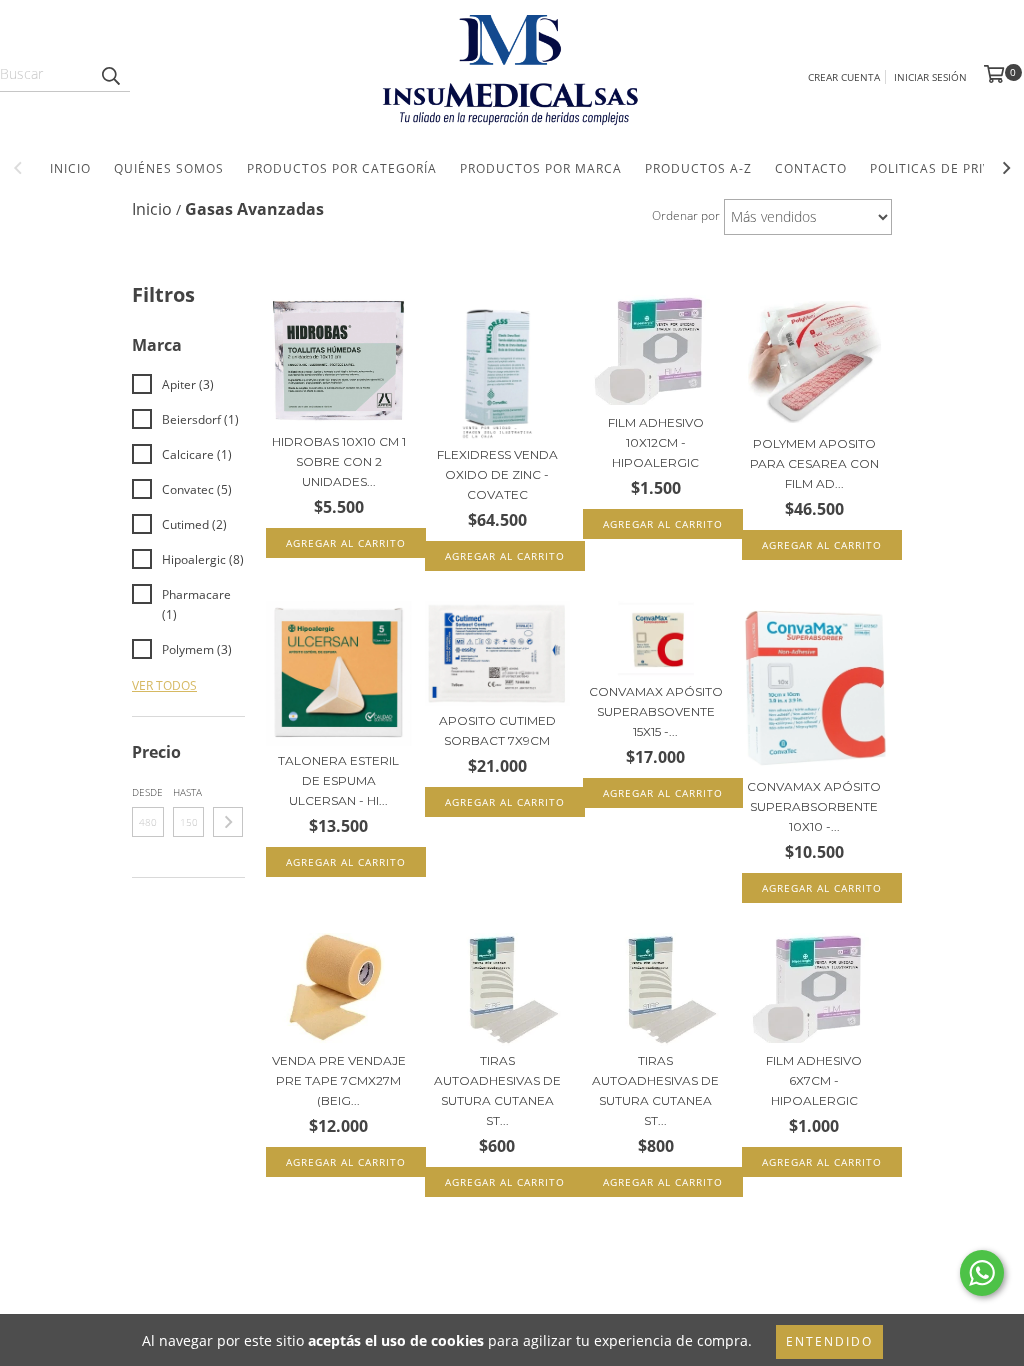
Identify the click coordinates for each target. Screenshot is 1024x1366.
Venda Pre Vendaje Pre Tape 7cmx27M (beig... (339, 1080)
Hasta (187, 792)
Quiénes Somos (169, 168)
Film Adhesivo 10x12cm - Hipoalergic (656, 442)
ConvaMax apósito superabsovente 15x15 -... (656, 711)
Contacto (811, 168)
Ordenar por (686, 215)
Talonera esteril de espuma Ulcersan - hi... (338, 780)
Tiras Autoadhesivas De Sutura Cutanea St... (497, 1090)
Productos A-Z (698, 168)
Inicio (70, 168)
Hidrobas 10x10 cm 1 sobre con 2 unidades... (339, 461)
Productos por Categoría (342, 168)
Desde (147, 792)
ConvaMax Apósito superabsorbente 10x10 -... (814, 806)
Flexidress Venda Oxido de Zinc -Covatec (497, 474)
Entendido (829, 1341)
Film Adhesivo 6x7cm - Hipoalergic (814, 1080)
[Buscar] (110, 74)
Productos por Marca (541, 168)
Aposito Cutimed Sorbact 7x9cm (497, 730)
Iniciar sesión (930, 77)
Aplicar (228, 822)
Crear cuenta (844, 77)
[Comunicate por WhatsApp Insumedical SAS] (982, 1273)
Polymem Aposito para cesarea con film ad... (814, 463)
